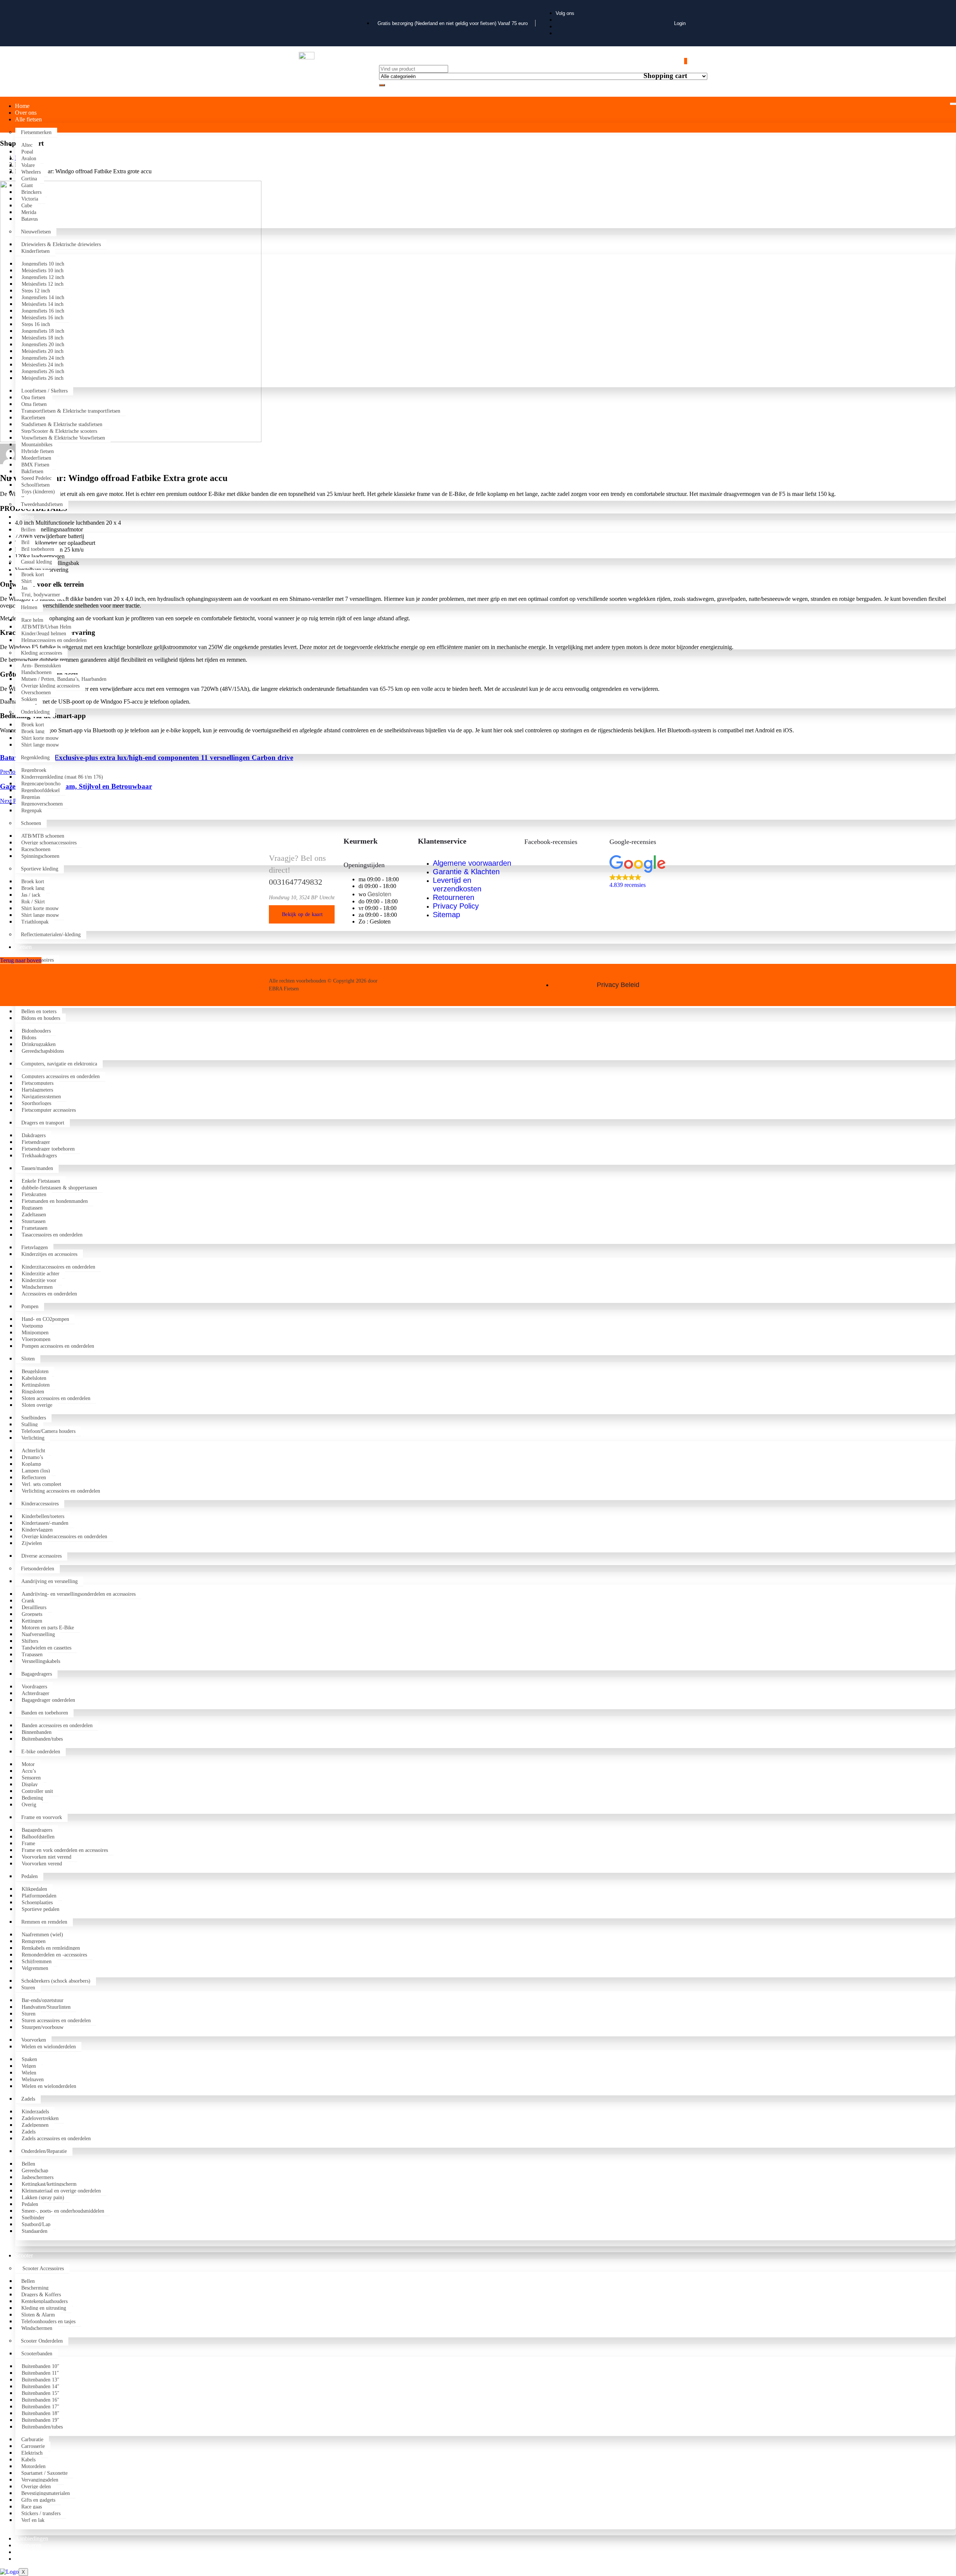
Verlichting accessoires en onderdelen (61, 1491)
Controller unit (37, 1791)
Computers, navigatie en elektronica (59, 1064)
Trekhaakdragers (39, 1156)
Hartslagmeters (37, 1090)
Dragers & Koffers (41, 2295)
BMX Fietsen (36, 465)
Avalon (30, 159)
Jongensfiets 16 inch (43, 311)
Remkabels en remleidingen (51, 1948)
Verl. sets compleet (41, 1484)
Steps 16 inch (36, 324)
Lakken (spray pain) (43, 2198)
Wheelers (32, 172)
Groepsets (32, 1614)
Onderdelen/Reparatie (44, 2151)
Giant (28, 185)
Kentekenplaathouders (44, 2301)
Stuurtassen (34, 1221)
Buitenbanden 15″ (41, 2393)
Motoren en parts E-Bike (48, 1628)
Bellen (28, 2164)
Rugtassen (32, 1208)
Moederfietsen (36, 458)
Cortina (30, 179)
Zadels (28, 2099)
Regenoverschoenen (42, 804)
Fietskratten (34, 1194)
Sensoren (31, 1778)
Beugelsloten (35, 1371)
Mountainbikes (37, 445)
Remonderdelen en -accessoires (54, 1955)
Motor (28, 1764)
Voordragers (34, 1687)
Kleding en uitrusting (44, 2308)
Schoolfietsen (35, 485)
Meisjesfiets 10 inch (43, 271)
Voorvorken (34, 2040)
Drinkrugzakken (39, 1044)
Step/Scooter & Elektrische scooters (59, 431)
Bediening (32, 1798)
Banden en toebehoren (45, 1713)
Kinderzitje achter (41, 1274)
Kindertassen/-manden (45, 1523)
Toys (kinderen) (38, 492)
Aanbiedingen (32, 2538)
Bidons (29, 1038)
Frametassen (35, 1228)
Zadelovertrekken (40, 2118)
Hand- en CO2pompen (45, 1319)
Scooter (24, 2255)
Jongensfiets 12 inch (43, 277)
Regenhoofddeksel (41, 790)
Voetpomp (32, 1326)
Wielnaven (33, 2080)
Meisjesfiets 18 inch (43, 338)
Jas (24, 588)
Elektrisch (32, 2453)
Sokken (29, 699)
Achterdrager (35, 1693)
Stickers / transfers (41, 2513)
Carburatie (32, 2440)
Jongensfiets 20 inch (43, 344)
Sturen (28, 1988)
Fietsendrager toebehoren (48, 1149)
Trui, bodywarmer (41, 595)
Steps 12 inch (36, 291)
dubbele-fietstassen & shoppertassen (59, 1188)
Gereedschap (35, 2171)
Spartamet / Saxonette (44, 2473)
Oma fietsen (35, 404)
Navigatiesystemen (41, 1097)
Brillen (28, 530)
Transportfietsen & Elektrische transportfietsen (71, 411)
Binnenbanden (37, 1732)
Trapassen (32, 1655)
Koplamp (31, 1464)
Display (30, 1784)
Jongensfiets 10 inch (43, 264)
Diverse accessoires (41, 1556)
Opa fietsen (34, 398)
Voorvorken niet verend (46, 1857)
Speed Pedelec (36, 478)
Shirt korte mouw (40, 738)
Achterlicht (33, 1451)
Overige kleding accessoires (50, 686)
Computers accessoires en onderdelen (61, 1076)
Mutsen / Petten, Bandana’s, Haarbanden (64, 679)
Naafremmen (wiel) (42, 1935)
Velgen (29, 2066)
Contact (24, 2559)
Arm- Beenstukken (41, 666)
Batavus (30, 219)
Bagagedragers (37, 1674)
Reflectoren (34, 1478)
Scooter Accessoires (42, 2268)
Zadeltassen (34, 1215)
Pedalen (30, 1876)
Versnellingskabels (41, 1661)
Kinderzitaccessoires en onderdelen (58, 1267)
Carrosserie (33, 2446)
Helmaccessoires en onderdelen (54, 640)
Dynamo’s (32, 1457)
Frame (28, 1843)
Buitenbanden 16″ (41, 2400)
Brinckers (31, 192)
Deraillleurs (34, 1607)
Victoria (30, 199)
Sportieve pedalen (41, 1909)
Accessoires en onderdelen (49, 1294)
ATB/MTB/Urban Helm (46, 627)
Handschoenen (36, 672)
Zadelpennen (35, 2125)
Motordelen (33, 2466)
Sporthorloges (36, 1103)
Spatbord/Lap (36, 2224)
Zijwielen (32, 1543)
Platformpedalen (39, 1896)
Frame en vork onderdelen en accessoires (65, 1850)
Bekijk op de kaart (302, 914)
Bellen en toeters (39, 1011)
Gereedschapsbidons (44, 1051)
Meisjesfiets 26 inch (43, 378)
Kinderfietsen (35, 251)
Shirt (27, 581)
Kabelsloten (34, 1378)
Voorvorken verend (42, 1864)
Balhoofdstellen (38, 1837)
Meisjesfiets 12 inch (43, 284)
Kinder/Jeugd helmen (44, 634)
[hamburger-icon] (953, 104)
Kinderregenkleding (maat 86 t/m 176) (62, 777)
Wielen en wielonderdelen (49, 2047)
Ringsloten (33, 1392)
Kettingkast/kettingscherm (49, 2184)
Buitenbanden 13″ (41, 2380)
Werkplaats (28, 2552)
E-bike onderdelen (41, 1752)
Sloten (28, 1359)
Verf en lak (33, 2520)
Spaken (29, 2059)
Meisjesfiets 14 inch (43, 304)
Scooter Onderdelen (42, 2341)
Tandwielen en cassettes (46, 1648)
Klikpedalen (34, 1889)
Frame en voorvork (42, 1817)
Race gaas (32, 2507)
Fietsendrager (36, 1142)
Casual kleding (36, 562)
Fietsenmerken (36, 132)
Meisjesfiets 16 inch (43, 318)
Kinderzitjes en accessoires (49, 1254)
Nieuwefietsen (36, 232)
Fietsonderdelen (38, 1569)
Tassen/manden (37, 1168)
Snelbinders (34, 1418)
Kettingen (32, 1621)
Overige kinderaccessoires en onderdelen (64, 1537)
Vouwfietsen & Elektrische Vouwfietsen (63, 438)
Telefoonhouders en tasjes (48, 2321)
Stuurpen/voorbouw (43, 2027)
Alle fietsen (28, 119)
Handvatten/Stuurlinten (46, 2007)
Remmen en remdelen (44, 1922)
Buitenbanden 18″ (41, 2413)
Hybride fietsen (38, 451)
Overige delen (36, 2487)
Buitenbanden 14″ (41, 2386)
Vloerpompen (36, 1339)
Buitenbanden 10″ (41, 2366)
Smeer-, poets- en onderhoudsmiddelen (63, 2211)
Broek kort (33, 575)
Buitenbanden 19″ (41, 2420)
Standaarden (35, 2231)
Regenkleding (35, 758)
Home (22, 106)
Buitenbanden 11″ (40, 2373)
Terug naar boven (21, 960)
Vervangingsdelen (40, 2480)
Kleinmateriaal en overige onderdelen (61, 2191)
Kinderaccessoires (40, 1504)
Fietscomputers (38, 1083)
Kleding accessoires (41, 653)
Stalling (30, 1424)
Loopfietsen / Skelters (44, 391)
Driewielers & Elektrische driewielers (61, 244)
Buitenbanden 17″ (41, 2407)
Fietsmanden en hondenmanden (55, 1201)
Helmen (29, 607)
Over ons (26, 113)
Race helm (32, 620)
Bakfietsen (34, 471)
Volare (28, 165)
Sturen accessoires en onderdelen (56, 2021)
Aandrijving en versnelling (49, 1581)
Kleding (24, 517)
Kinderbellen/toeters (43, 1516)
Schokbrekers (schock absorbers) (56, 1981)
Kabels (28, 2460)
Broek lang (33, 731)
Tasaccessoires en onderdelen (52, 1235)
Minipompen (35, 1333)
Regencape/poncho (41, 784)
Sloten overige (37, 1405)
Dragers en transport (43, 1123)
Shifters (30, 1641)
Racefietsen (33, 418)
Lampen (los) (36, 1471)
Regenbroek (34, 770)
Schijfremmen (37, 1962)
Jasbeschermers (38, 2177)
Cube (27, 206)
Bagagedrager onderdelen (48, 1700)
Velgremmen (35, 1968)
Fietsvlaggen (35, 1247)
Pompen (30, 1306)
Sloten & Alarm (38, 2315)
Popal (27, 152)
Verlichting (33, 1438)
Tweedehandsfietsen (42, 504)
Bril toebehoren (38, 549)
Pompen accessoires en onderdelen (58, 1346)
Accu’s (29, 1771)
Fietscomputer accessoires (49, 1110)
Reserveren (28, 2545)
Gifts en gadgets (38, 2500)
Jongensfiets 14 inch (43, 297)
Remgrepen (34, 1941)
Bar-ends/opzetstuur (43, 2000)
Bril (25, 542)
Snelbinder (33, 2218)
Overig (29, 1805)
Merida (30, 212)
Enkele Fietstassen (41, 1181)
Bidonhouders (36, 1031)
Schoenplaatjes (37, 1902)
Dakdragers (34, 1135)
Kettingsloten (36, 1385)
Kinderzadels (35, 2112)
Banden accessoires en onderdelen (57, 1725)
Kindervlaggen (37, 1530)
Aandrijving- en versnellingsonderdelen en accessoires (79, 1594)
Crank (28, 1601)
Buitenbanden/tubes (42, 1739)
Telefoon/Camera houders (48, 1431)
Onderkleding (35, 712)
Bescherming (35, 2288)
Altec (27, 145)
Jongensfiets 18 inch (43, 331)
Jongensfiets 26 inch (43, 371)
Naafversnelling (38, 1634)
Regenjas (31, 797)
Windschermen (37, 1287)
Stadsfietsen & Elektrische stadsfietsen (63, 424)
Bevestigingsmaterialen (46, 2493)
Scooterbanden (37, 2354)
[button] (648, 872)
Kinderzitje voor (39, 1280)
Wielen (29, 2073)
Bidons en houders (41, 1018)
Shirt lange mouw (40, 745)
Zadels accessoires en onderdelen (56, 2139)
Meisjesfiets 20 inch (43, 351)
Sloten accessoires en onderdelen (56, 1398)
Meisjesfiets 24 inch (43, 365)
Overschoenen (36, 693)
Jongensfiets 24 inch (43, 358)
